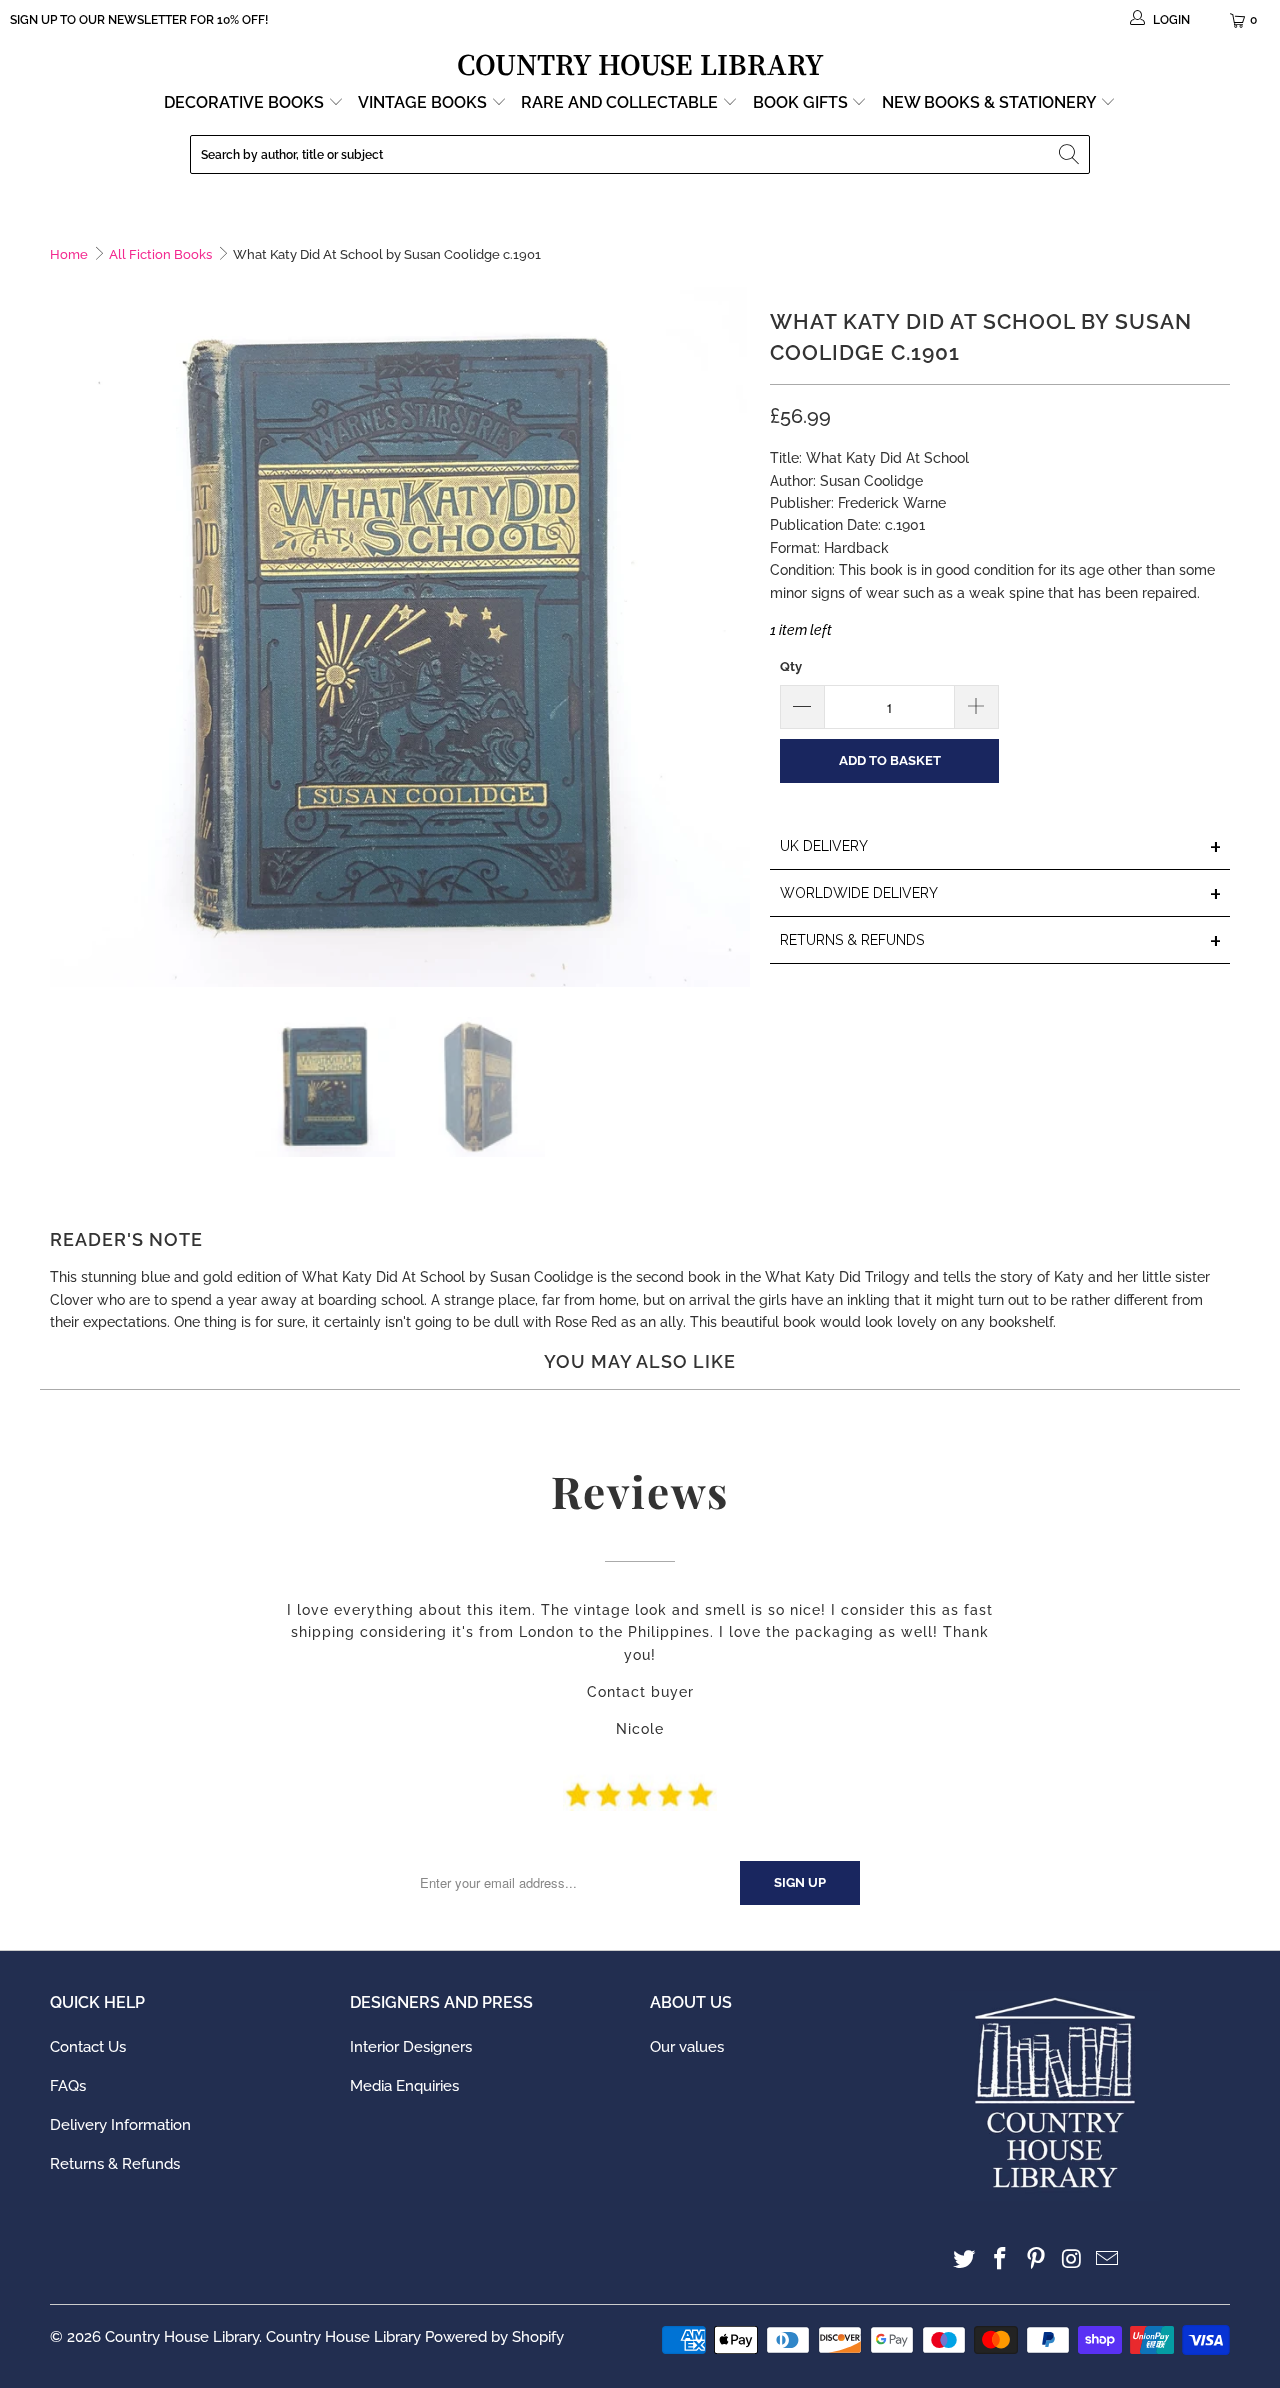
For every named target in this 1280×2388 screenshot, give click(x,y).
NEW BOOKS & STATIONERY (991, 102)
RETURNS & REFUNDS (1001, 941)
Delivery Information (120, 2125)
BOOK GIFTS (802, 102)
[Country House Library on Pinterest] (1036, 2259)
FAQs (68, 2086)
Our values (687, 2047)
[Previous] (65, 637)
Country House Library (182, 2337)
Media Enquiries (404, 2086)
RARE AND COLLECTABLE (621, 102)
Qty (791, 666)
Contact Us (88, 2047)
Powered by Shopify (494, 2337)
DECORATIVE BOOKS (246, 102)
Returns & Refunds (115, 2164)
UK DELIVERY (1001, 847)
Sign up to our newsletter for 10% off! (139, 20)
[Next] (735, 637)
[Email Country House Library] (1108, 2259)
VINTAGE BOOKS (422, 102)
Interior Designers (411, 2047)
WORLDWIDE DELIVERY (1001, 894)
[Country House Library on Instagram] (1072, 2259)
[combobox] (640, 154)
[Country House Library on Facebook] (1001, 2259)
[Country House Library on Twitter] (965, 2259)
